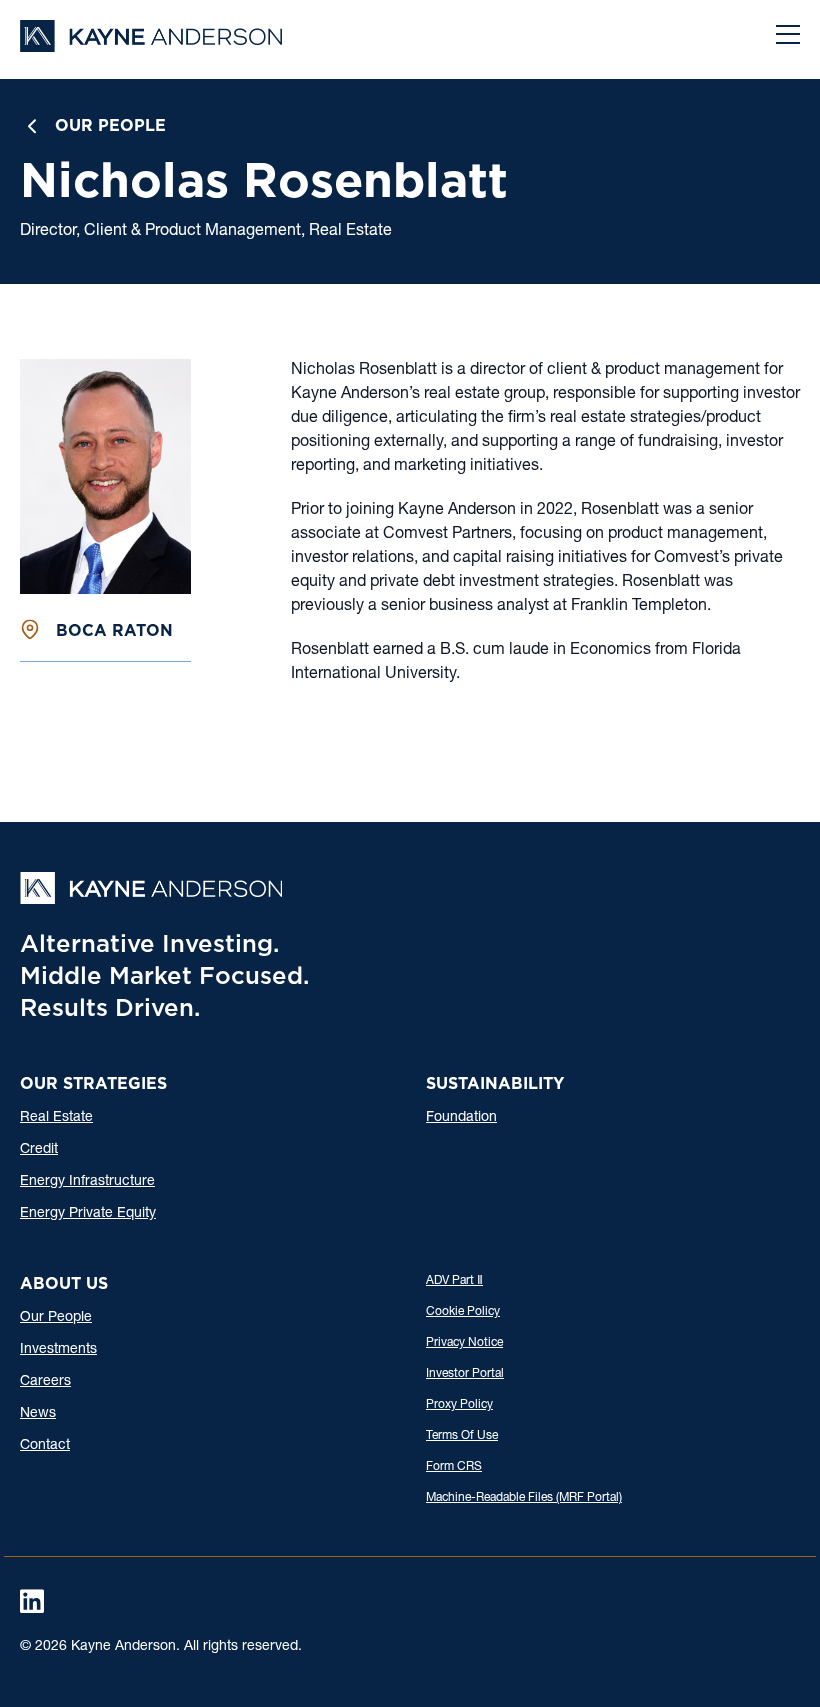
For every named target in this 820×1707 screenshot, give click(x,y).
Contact (45, 1446)
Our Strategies (93, 1083)
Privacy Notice (464, 1343)
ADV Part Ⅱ (454, 1281)
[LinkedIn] (32, 1601)
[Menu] (788, 37)
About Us (64, 1283)
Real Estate (56, 1118)
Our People (110, 125)
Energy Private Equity (88, 1214)
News (38, 1414)
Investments (58, 1350)
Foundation (461, 1118)
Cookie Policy (463, 1312)
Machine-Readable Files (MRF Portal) (524, 1498)
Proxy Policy (459, 1405)
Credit (39, 1150)
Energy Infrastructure (87, 1182)
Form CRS (454, 1467)
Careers (45, 1382)
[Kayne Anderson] (151, 45)
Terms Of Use (462, 1436)
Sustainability (495, 1083)
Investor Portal (465, 1374)
